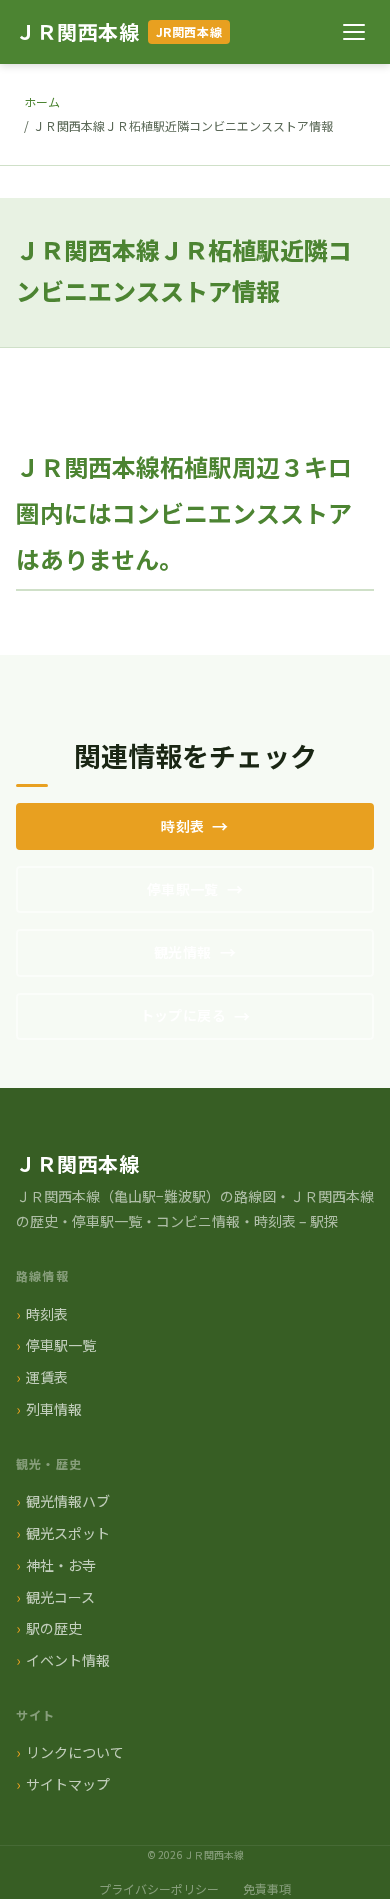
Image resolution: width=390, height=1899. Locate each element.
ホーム (42, 101)
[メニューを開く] (354, 32)
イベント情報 (68, 1660)
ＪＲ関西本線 (78, 31)
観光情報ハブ (68, 1501)
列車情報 (54, 1409)
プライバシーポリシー (159, 1888)
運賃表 (47, 1377)
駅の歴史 (54, 1628)
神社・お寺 (61, 1565)
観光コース (60, 1597)
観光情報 (183, 952)
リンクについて (75, 1752)
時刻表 (182, 826)
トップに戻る (183, 1015)
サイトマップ (68, 1784)
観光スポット (68, 1533)
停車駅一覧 (183, 889)
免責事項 (267, 1888)
